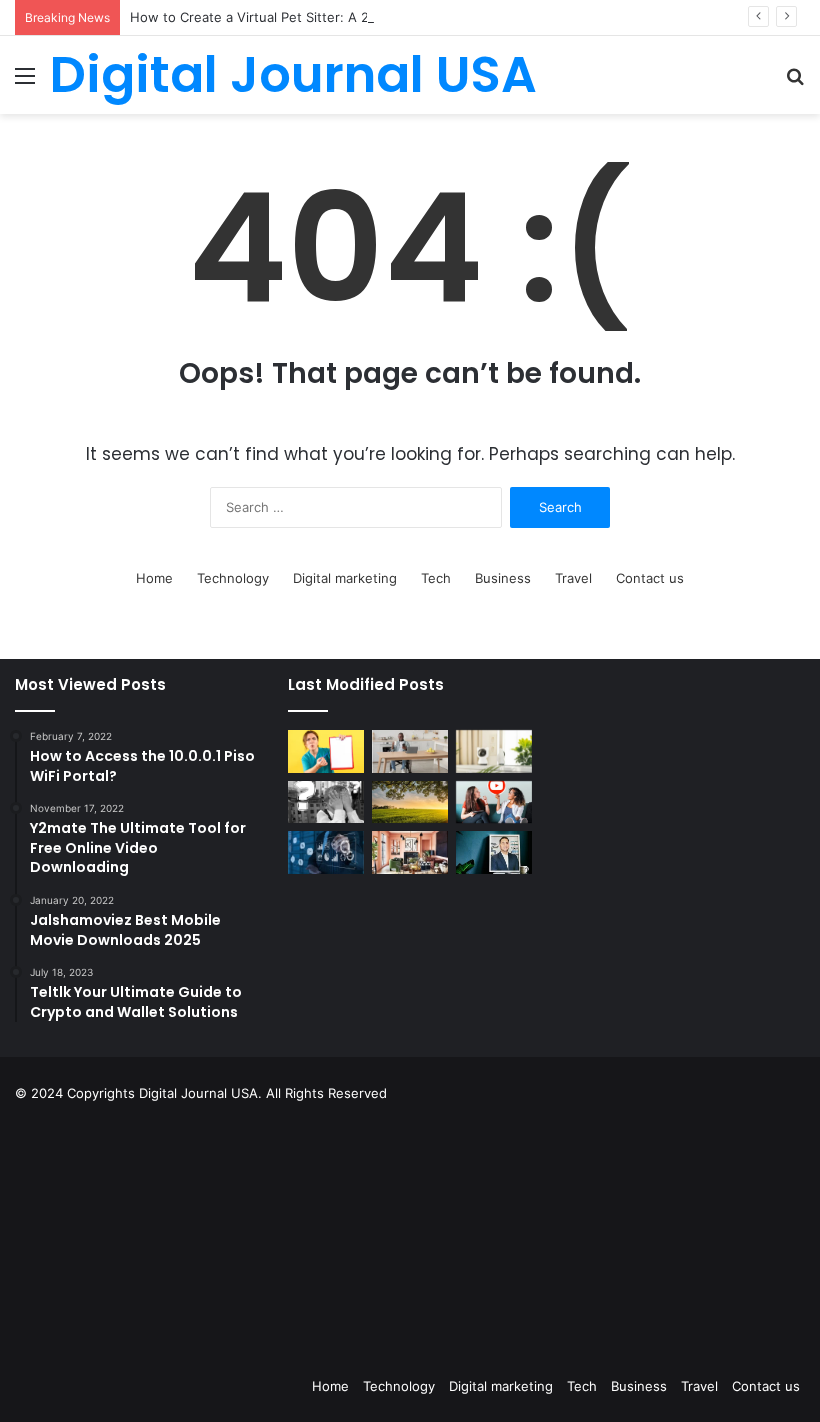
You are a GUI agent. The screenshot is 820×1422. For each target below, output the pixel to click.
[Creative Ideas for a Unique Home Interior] (410, 852)
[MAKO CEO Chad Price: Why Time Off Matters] (494, 852)
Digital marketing (345, 578)
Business (503, 578)
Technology (233, 578)
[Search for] (795, 82)
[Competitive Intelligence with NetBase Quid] (326, 852)
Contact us (650, 578)
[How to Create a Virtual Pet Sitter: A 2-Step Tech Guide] (494, 751)
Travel (573, 578)
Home (154, 578)
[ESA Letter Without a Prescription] (326, 751)
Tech (436, 578)
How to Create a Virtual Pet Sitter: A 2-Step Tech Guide (304, 17)
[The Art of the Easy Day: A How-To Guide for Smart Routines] (410, 751)
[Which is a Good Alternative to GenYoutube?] (494, 802)
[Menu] (25, 82)
